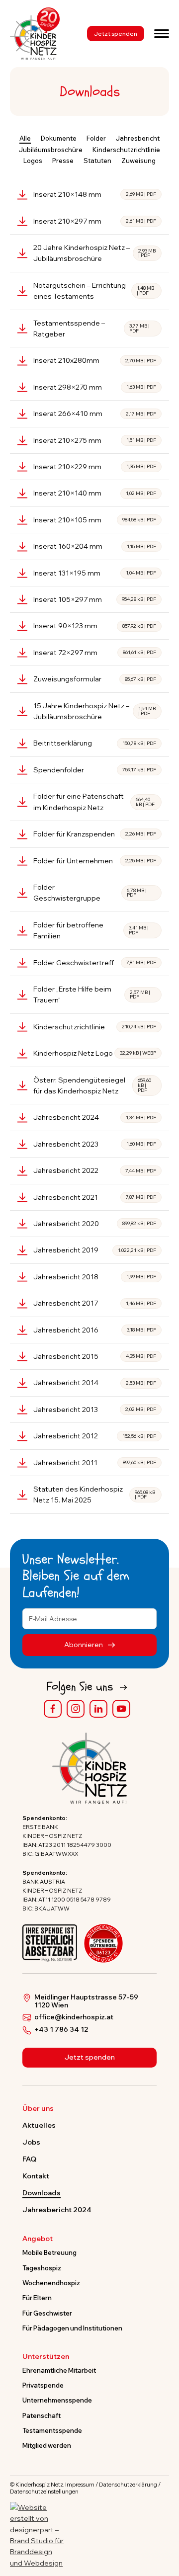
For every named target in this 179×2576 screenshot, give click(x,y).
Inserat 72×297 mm (95, 653)
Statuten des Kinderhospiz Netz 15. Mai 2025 (94, 1495)
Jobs (31, 2142)
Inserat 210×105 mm (95, 520)
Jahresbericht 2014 (95, 1383)
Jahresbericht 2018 (95, 1277)
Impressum (80, 2485)
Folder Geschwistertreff (95, 963)
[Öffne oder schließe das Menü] (162, 33)
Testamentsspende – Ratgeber (91, 329)
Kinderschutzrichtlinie (95, 1027)
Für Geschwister (47, 2313)
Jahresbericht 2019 (95, 1250)
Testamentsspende (52, 2430)
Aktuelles (39, 2125)
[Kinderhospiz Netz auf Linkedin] (98, 1709)
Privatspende (43, 2385)
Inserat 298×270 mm (95, 387)
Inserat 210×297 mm (95, 221)
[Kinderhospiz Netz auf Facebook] (53, 1709)
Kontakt (36, 2176)
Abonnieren (84, 1645)
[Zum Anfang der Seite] (163, 2522)
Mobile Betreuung (49, 2252)
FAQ (29, 2159)
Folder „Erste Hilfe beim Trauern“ (92, 995)
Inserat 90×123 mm (95, 626)
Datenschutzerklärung (128, 2485)
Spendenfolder (95, 770)
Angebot (38, 2239)
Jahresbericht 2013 (95, 1410)
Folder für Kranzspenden (95, 834)
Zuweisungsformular (95, 679)
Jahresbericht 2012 (95, 1436)
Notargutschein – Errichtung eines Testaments (94, 291)
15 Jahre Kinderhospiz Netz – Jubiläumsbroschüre (94, 711)
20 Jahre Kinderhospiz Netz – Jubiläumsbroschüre (94, 253)
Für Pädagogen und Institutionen (72, 2328)
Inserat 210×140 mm (95, 493)
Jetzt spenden (116, 34)
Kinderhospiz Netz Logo (95, 1053)
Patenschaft (42, 2415)
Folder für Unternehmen (95, 861)
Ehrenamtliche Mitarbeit (59, 2370)
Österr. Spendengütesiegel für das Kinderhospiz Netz (92, 1085)
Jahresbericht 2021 (95, 1197)
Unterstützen (46, 2357)
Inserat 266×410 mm (95, 414)
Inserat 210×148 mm (95, 194)
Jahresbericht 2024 (95, 1117)
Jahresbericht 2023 (95, 1144)
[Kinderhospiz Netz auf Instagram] (76, 1709)
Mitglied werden (47, 2445)
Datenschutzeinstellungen (44, 2492)
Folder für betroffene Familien (91, 930)
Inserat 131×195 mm (95, 573)
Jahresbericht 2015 (95, 1356)
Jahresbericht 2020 (95, 1224)
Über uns (38, 2109)
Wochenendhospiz (51, 2283)
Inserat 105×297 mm (95, 599)
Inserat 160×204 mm (95, 546)
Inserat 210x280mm (95, 360)
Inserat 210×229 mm (95, 467)
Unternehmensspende (57, 2400)
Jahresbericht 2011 (95, 1463)
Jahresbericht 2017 (95, 1303)
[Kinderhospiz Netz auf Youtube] (121, 1709)
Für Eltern (37, 2298)
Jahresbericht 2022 (95, 1170)
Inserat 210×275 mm (95, 440)
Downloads (42, 2193)
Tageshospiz (42, 2268)
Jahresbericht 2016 (95, 1330)
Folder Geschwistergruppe (90, 893)
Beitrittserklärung (95, 743)
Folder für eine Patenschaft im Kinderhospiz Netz (94, 802)
